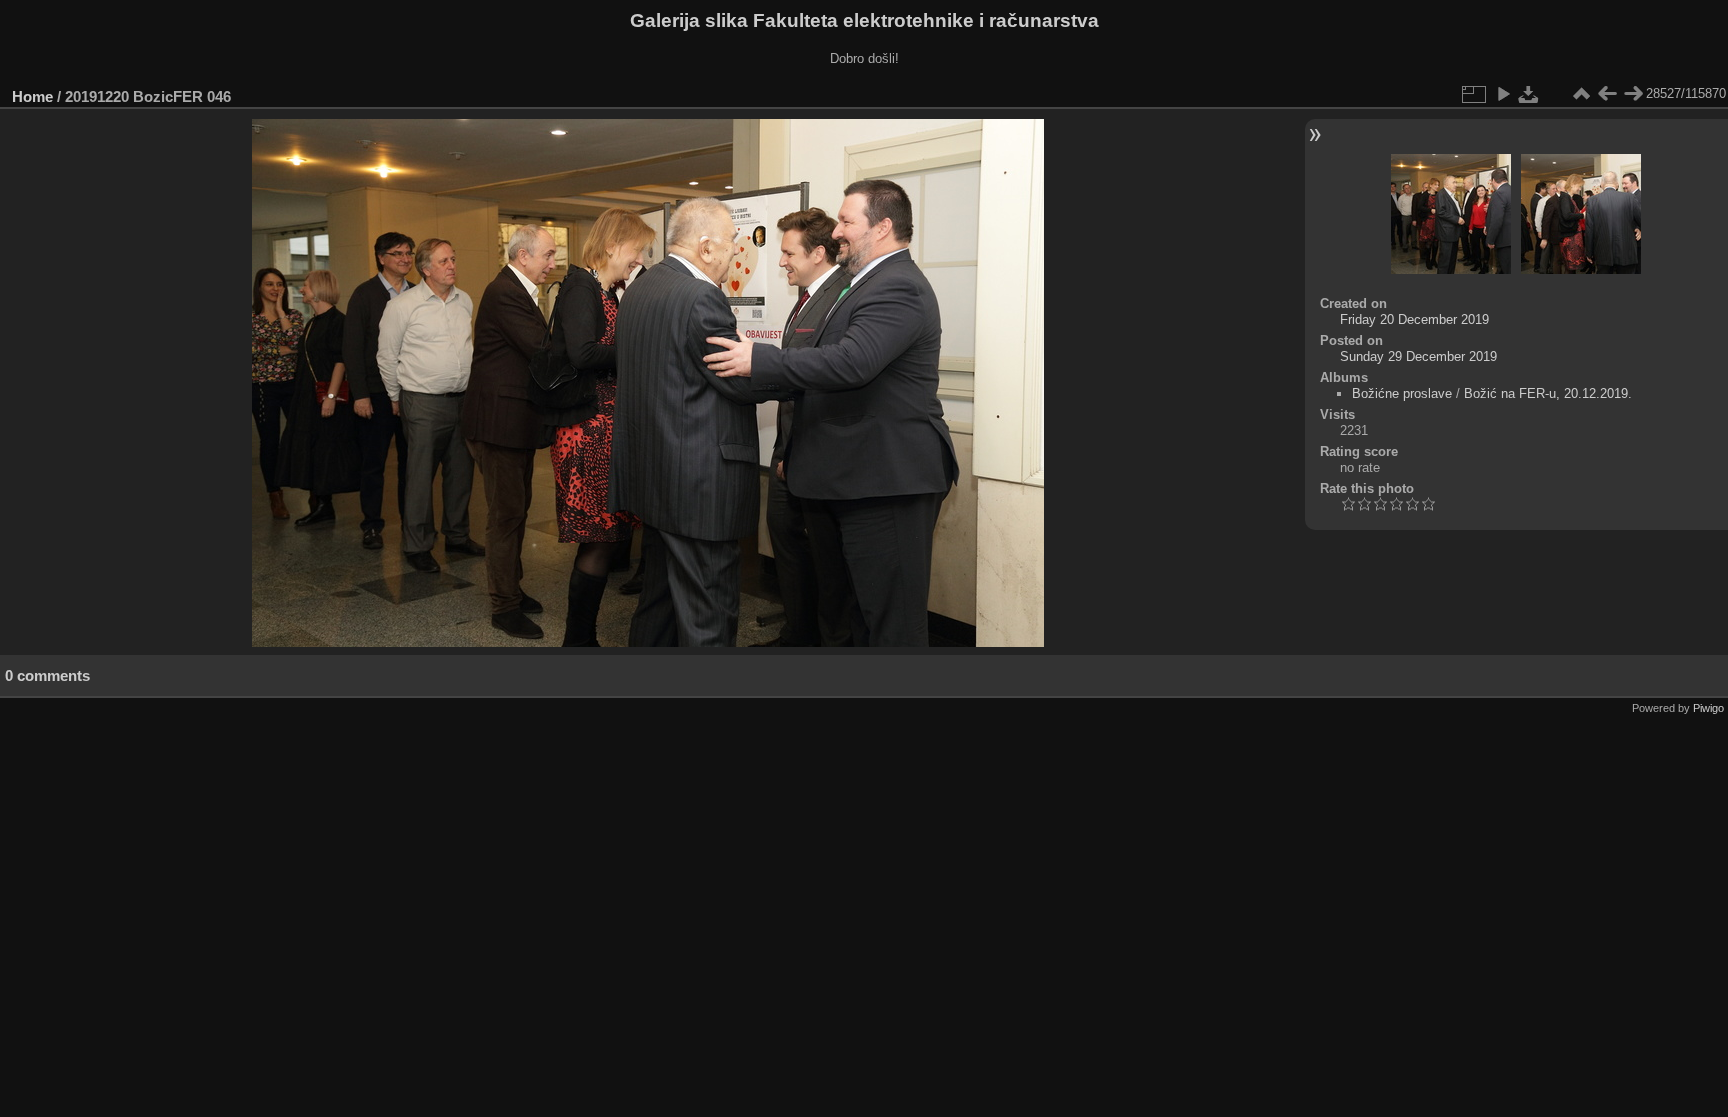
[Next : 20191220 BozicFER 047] (1633, 94)
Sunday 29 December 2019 (1418, 356)
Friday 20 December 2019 (1414, 319)
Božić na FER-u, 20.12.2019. (1548, 393)
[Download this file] (1529, 94)
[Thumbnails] (1581, 94)
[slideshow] (1503, 94)
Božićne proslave (1402, 393)
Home (32, 96)
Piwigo (1708, 708)
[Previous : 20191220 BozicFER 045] (1607, 94)
